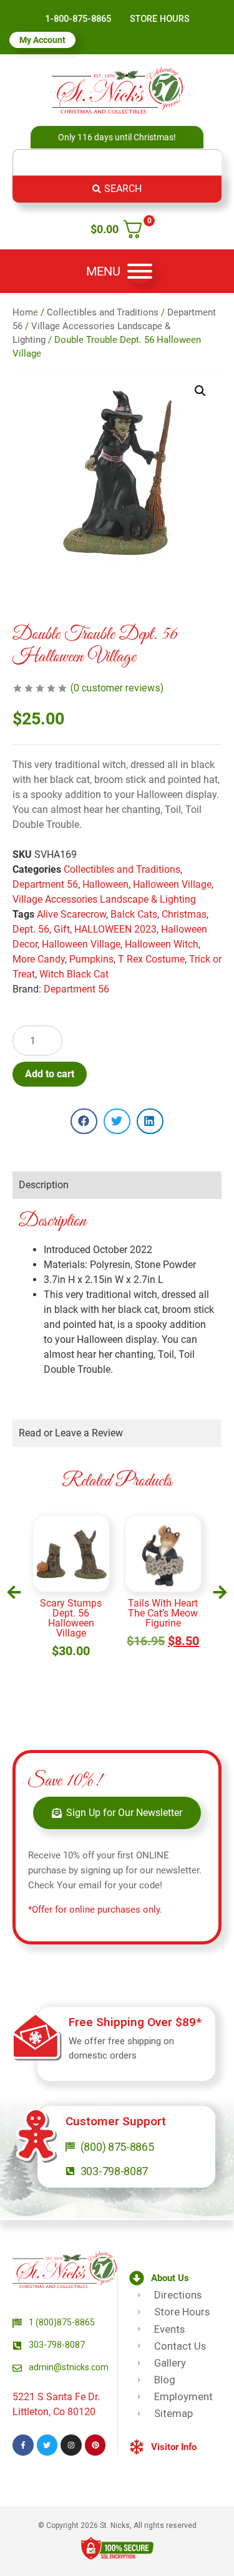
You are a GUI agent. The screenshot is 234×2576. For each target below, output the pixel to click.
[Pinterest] (95, 2445)
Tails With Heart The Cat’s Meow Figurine (76, 1613)
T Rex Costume (151, 959)
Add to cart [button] (76, 1652)
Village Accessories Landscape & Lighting (104, 899)
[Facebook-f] (23, 2445)
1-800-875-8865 (78, 19)
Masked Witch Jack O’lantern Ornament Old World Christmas (168, 1618)
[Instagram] (71, 2445)
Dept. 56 (31, 929)
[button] (200, 391)
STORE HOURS (160, 19)
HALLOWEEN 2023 (115, 929)
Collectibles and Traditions (103, 312)
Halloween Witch (162, 944)
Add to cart (50, 1074)
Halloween (105, 884)
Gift (62, 929)
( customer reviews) (117, 688)
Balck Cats (134, 914)
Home (25, 312)
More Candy (39, 959)
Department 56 (45, 884)
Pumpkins (91, 959)
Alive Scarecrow (71, 914)
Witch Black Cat (74, 974)
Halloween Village (172, 884)
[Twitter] (47, 2445)
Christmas (184, 914)
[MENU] (140, 271)
